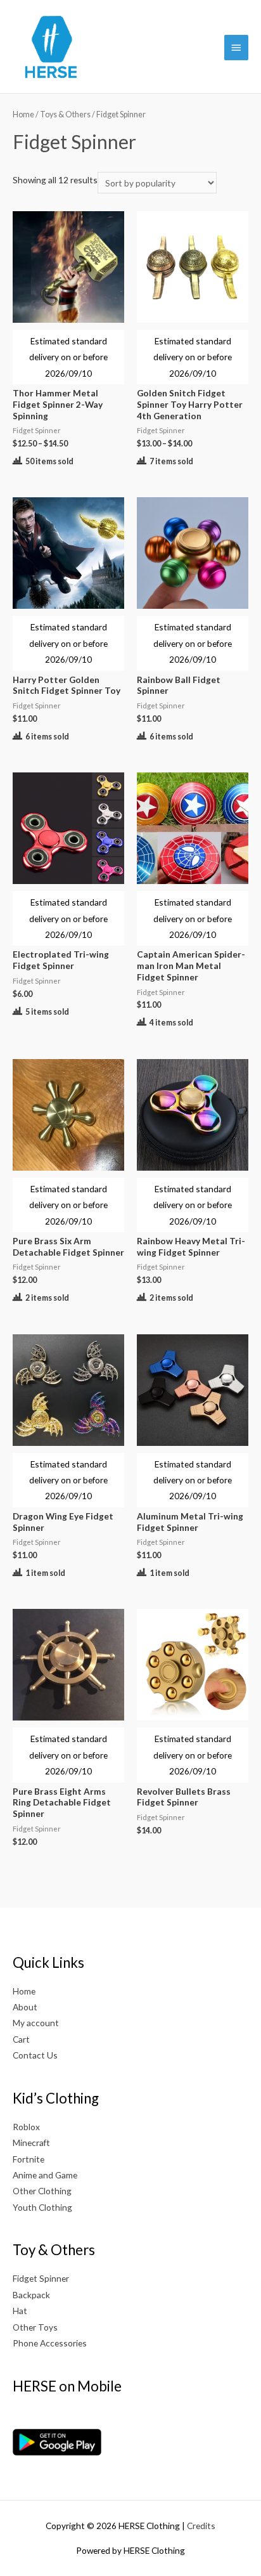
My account (36, 2023)
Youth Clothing (42, 2207)
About (25, 2007)
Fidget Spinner (41, 2278)
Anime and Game (45, 2175)
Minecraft (31, 2143)
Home (23, 114)
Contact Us (35, 2055)
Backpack (31, 2295)
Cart (21, 2039)
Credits (201, 2526)
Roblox (26, 2127)
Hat (20, 2311)
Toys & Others (65, 114)
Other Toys (35, 2327)
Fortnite (29, 2159)
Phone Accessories (50, 2343)
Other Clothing (42, 2191)
